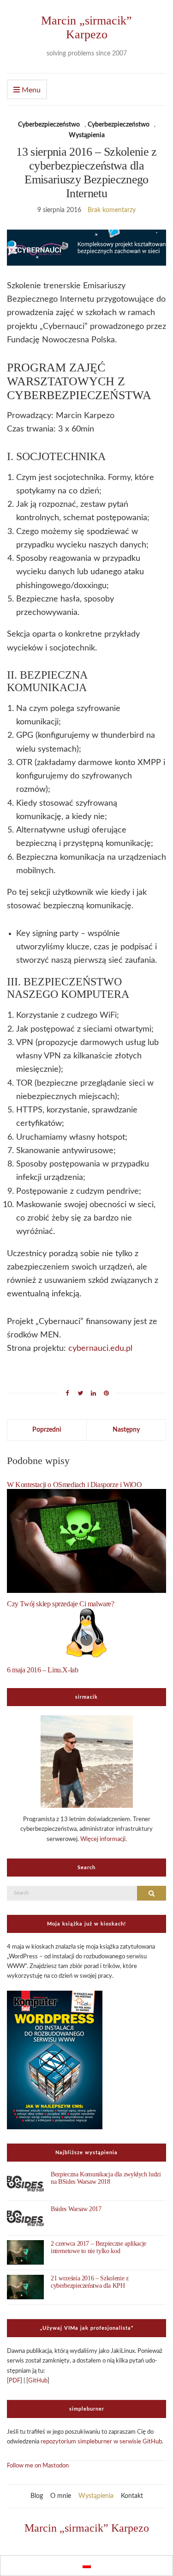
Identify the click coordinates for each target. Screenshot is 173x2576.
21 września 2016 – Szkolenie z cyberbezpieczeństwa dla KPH (90, 2282)
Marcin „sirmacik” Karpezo (86, 27)
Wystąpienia (87, 135)
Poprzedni (47, 1430)
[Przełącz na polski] (87, 2566)
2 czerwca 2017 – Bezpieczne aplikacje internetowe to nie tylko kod (98, 2247)
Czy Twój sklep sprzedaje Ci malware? (61, 1604)
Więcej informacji (103, 1839)
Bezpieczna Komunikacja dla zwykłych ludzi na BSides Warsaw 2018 (106, 2178)
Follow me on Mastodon (38, 2466)
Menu (30, 90)
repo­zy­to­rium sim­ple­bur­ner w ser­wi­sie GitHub (101, 2442)
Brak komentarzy (112, 210)
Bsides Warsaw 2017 (76, 2209)
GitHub (38, 2381)
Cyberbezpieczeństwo (49, 125)
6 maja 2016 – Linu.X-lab (42, 1670)
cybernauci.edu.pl (100, 1349)
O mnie (61, 2496)
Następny (126, 1430)
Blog (37, 2496)
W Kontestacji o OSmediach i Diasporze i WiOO (74, 1485)
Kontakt (132, 2496)
